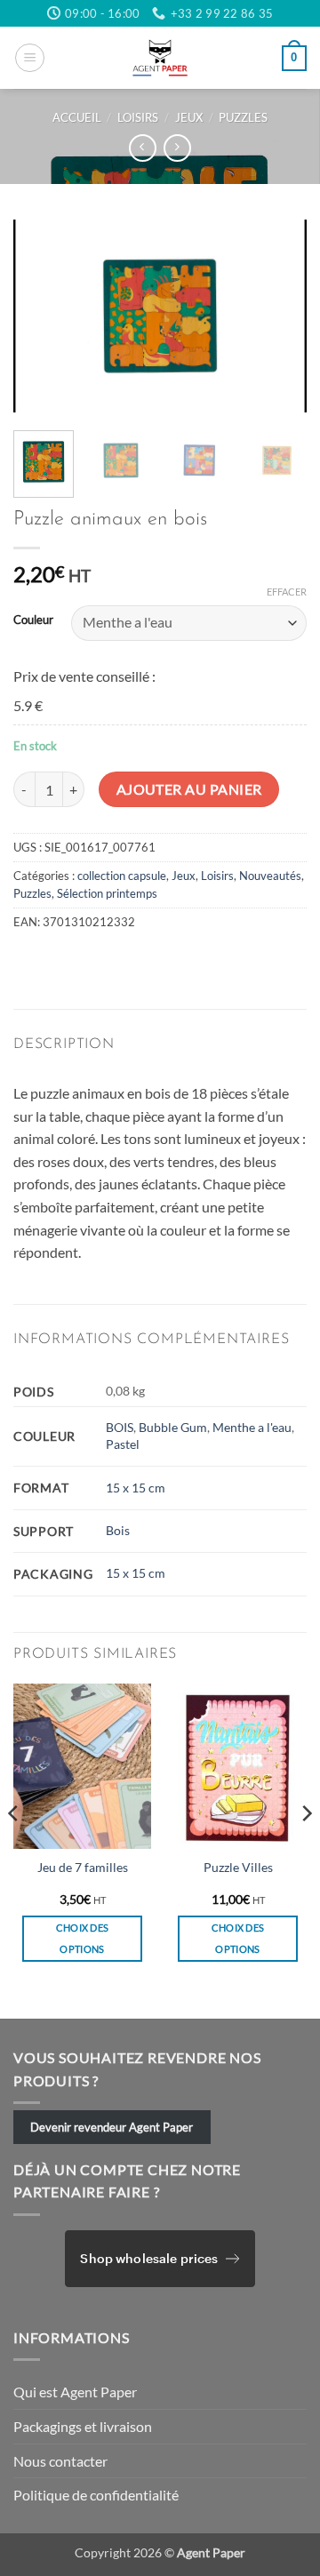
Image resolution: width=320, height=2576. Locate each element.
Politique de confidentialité (96, 2495)
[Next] (278, 316)
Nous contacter (60, 2461)
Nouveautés (270, 876)
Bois (118, 1530)
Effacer (287, 592)
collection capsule (122, 876)
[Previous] (42, 316)
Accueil (77, 117)
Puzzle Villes (238, 1868)
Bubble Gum (173, 1427)
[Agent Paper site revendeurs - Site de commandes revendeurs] (160, 58)
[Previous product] (177, 148)
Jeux (189, 117)
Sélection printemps (107, 893)
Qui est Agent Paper (75, 2392)
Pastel (123, 1444)
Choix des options (83, 1938)
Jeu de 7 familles (83, 1868)
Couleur (33, 620)
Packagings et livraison (83, 2426)
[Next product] (143, 148)
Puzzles (243, 117)
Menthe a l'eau (252, 1427)
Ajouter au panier (189, 789)
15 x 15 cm (136, 1488)
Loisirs (138, 117)
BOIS (120, 1427)
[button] (30, 58)
